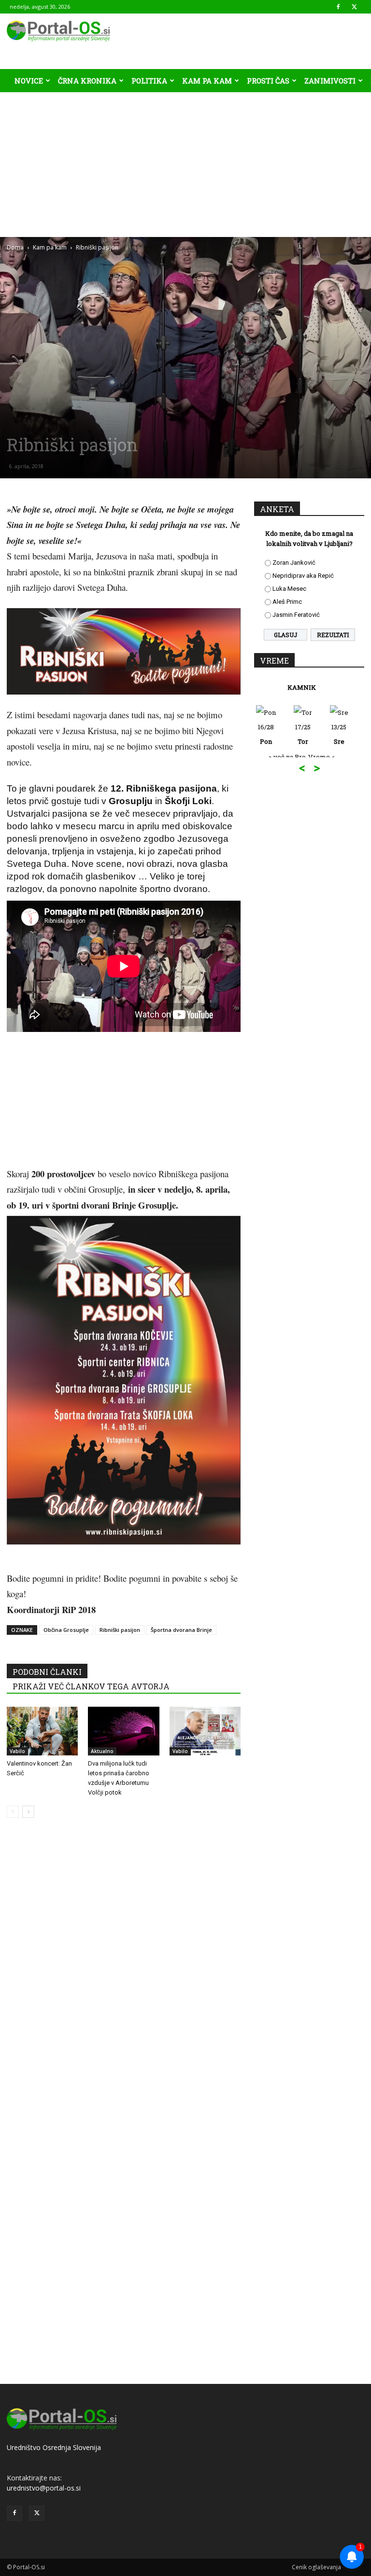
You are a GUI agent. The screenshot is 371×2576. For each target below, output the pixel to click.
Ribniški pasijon (120, 1630)
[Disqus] (124, 1972)
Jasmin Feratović (296, 615)
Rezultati (333, 635)
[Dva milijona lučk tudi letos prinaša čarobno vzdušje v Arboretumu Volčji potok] (123, 1731)
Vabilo (17, 1751)
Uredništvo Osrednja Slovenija (54, 2447)
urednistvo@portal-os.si (44, 2488)
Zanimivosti (330, 81)
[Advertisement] (185, 165)
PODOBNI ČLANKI (47, 1672)
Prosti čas (268, 81)
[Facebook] (338, 7)
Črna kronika (87, 81)
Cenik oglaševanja (316, 2567)
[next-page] (28, 1812)
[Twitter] (354, 7)
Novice (29, 81)
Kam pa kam (207, 81)
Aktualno (102, 1751)
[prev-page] (13, 1812)
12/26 (346, 734)
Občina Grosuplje (66, 1630)
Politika (149, 81)
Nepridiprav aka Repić (303, 576)
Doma (15, 247)
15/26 (310, 734)
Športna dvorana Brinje (181, 1630)
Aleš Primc (287, 602)
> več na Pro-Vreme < (309, 757)
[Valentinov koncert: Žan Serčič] (42, 1731)
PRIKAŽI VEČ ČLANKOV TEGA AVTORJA (91, 1686)
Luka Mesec (289, 589)
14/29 (273, 734)
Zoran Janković (294, 563)
